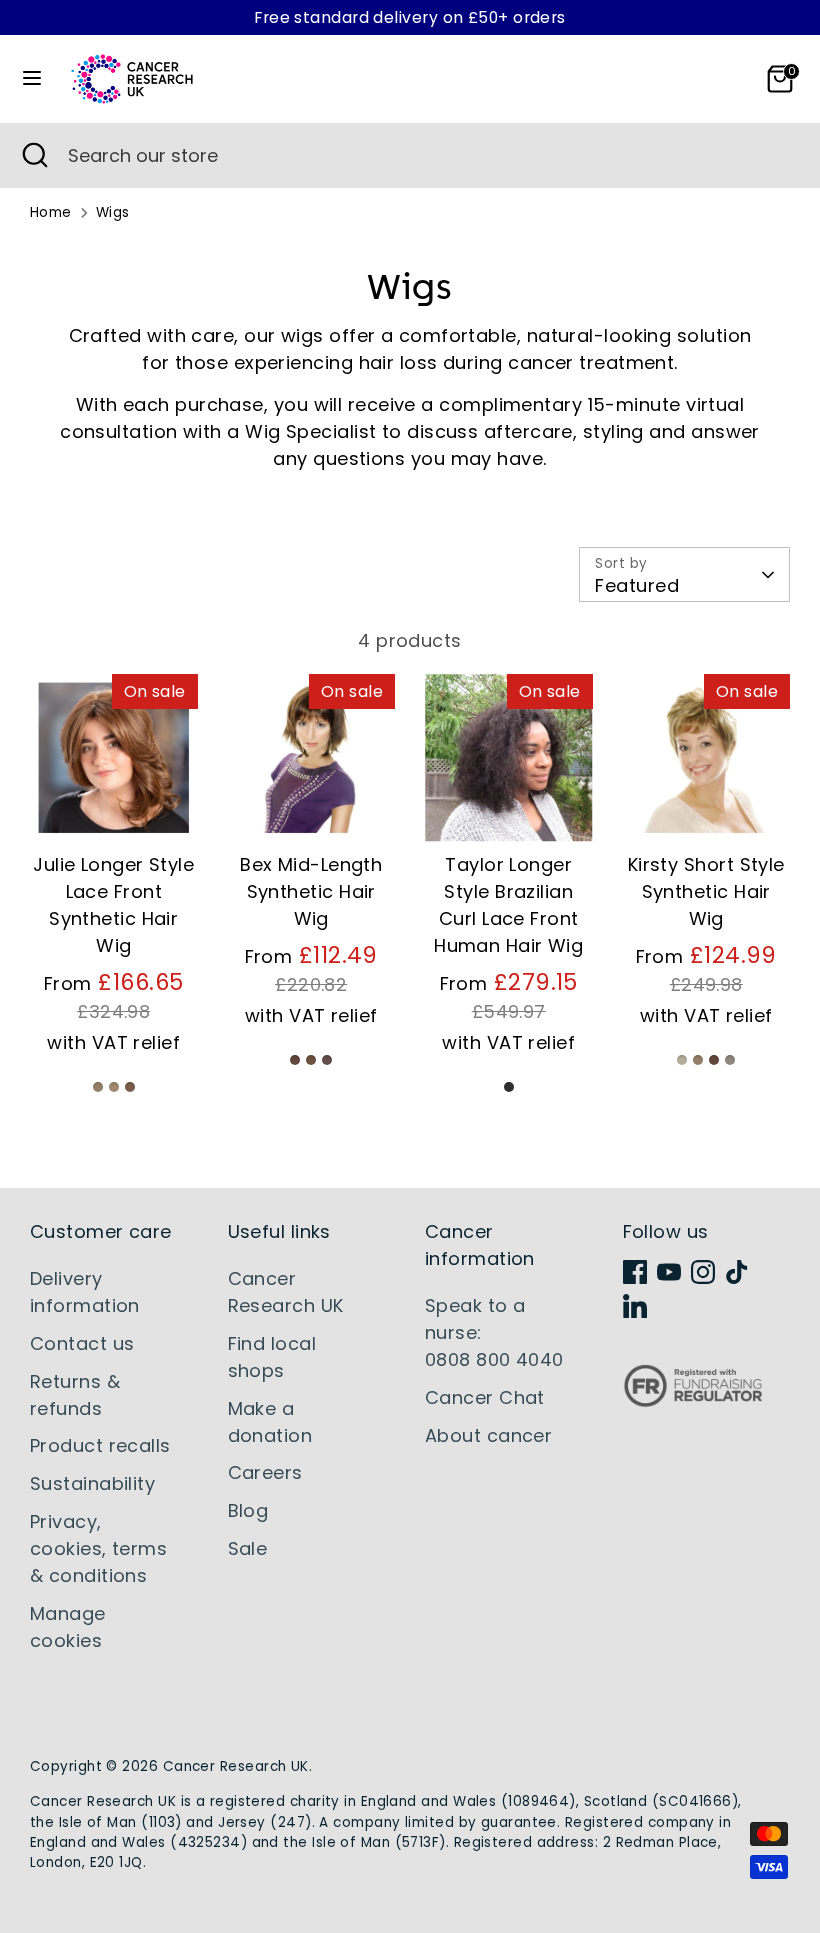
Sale (248, 1548)
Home (51, 212)
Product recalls (100, 1445)
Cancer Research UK (236, 1766)
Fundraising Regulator (693, 1401)
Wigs (113, 212)
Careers (265, 1472)
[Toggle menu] (32, 78)
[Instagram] (703, 1272)
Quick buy (114, 807)
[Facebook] (635, 1272)
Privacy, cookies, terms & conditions (98, 1548)
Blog (248, 1510)
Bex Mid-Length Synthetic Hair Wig (311, 891)
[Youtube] (669, 1272)
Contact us (82, 1343)
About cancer (488, 1435)
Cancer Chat (485, 1397)
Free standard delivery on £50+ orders (410, 17)
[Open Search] (34, 155)
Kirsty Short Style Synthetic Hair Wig (706, 891)
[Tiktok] (737, 1272)
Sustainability (92, 1483)
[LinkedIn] (635, 1306)
